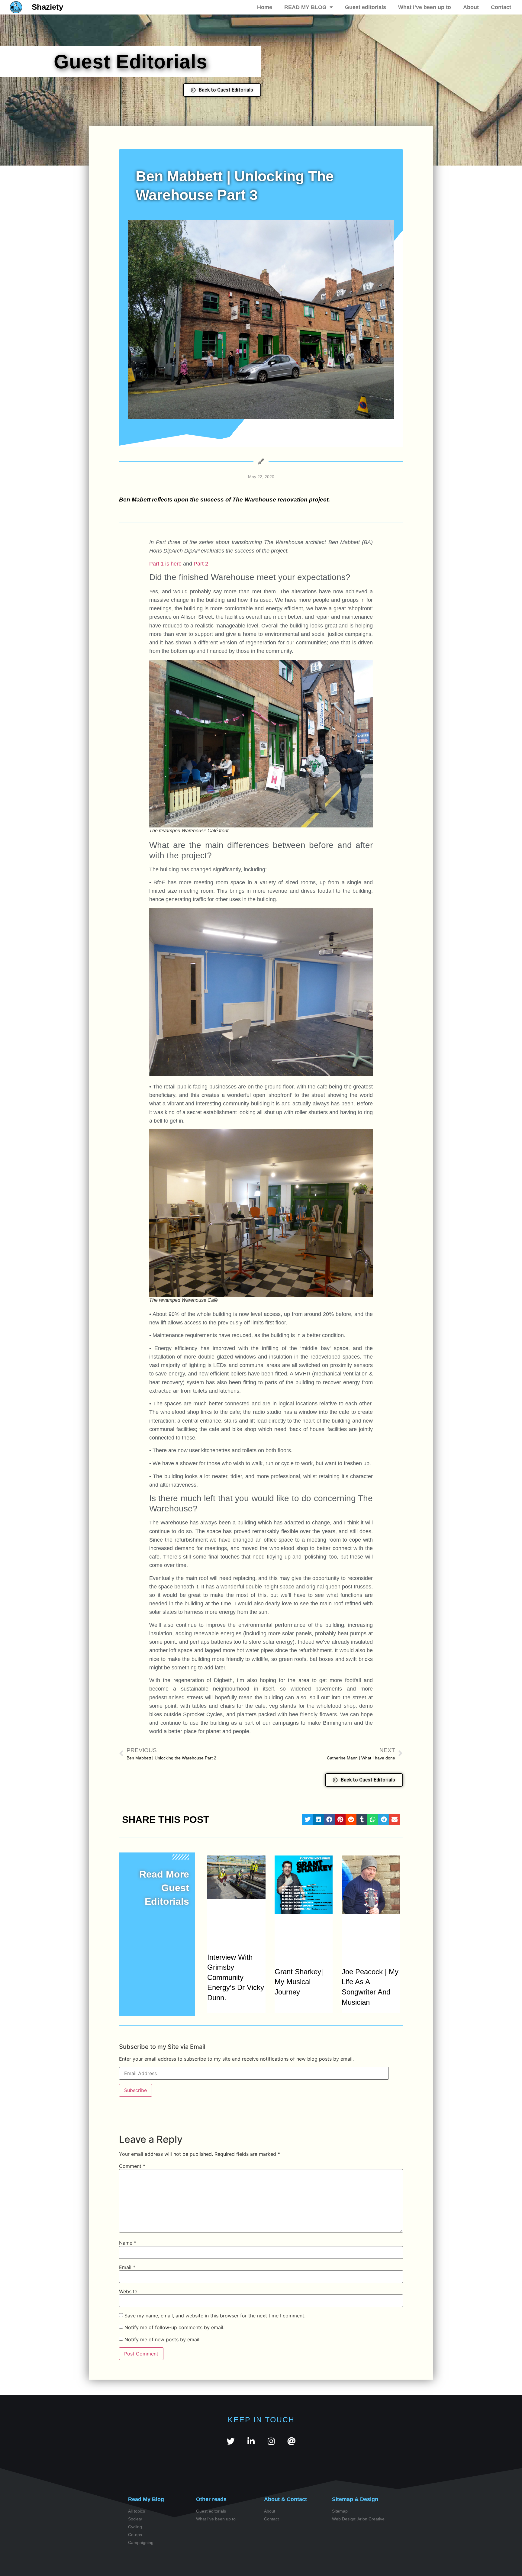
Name (128, 2243)
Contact (501, 7)
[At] (291, 2441)
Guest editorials (366, 7)
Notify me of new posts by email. (163, 2339)
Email (127, 2267)
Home (265, 7)
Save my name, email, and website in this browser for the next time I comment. (215, 2316)
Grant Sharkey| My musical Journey (299, 1982)
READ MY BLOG (305, 7)
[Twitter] (231, 2441)
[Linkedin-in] (251, 2441)
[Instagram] (271, 2441)
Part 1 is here (165, 564)
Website (128, 2291)
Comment (132, 2166)
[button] (308, 1820)
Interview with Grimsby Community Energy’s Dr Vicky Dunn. (236, 1977)
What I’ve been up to (425, 7)
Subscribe (135, 2090)
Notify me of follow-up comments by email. (174, 2327)
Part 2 (201, 564)
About (471, 7)
